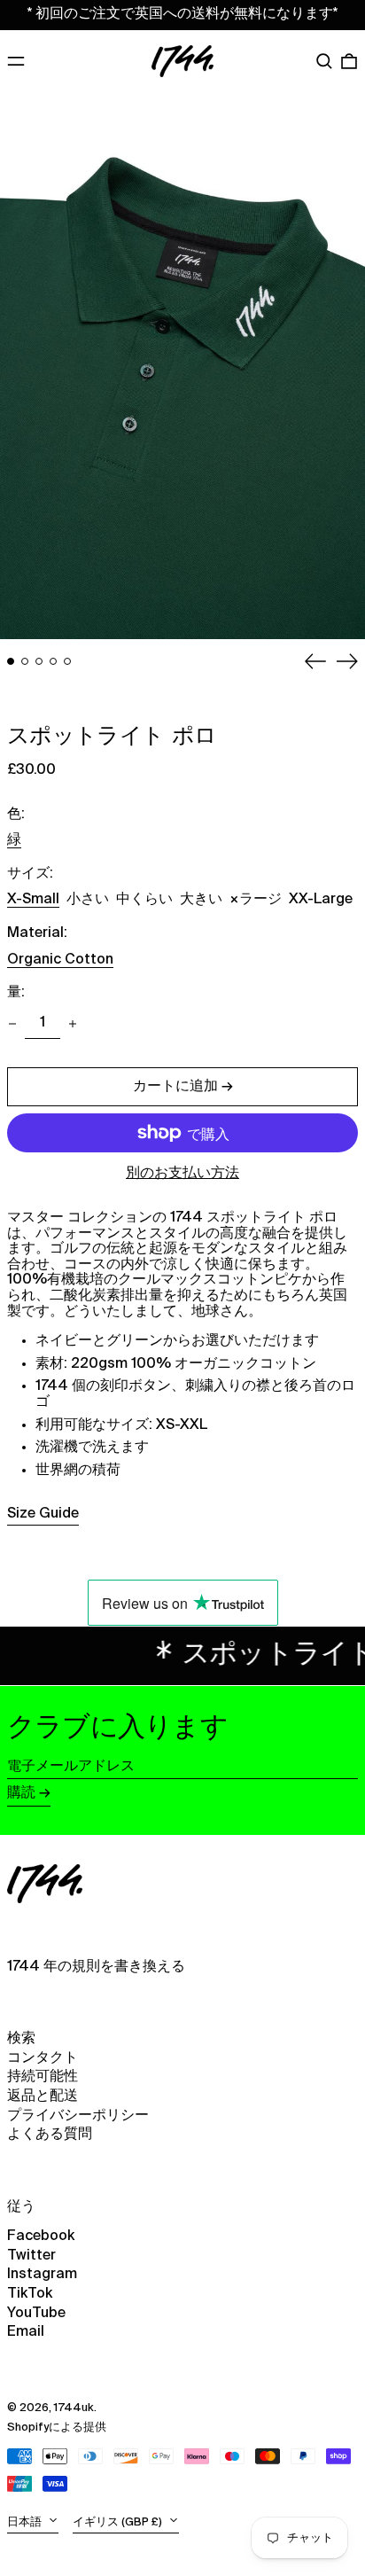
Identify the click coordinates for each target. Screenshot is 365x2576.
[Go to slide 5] (67, 661)
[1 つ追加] (73, 1024)
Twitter (31, 2256)
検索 (21, 2039)
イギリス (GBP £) (119, 2522)
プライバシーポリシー (78, 2116)
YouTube (36, 2314)
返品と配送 (43, 2096)
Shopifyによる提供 (57, 2428)
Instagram (42, 2275)
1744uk (74, 2408)
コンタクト (43, 2058)
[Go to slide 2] (25, 661)
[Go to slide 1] (11, 661)
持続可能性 (43, 2077)
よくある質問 (50, 2135)
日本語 (26, 2522)
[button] (324, 61)
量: (16, 993)
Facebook (41, 2236)
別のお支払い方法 (182, 1174)
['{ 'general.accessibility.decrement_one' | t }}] (12, 1024)
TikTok (30, 2294)
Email (26, 2332)
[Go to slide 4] (53, 661)
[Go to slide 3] (39, 661)
